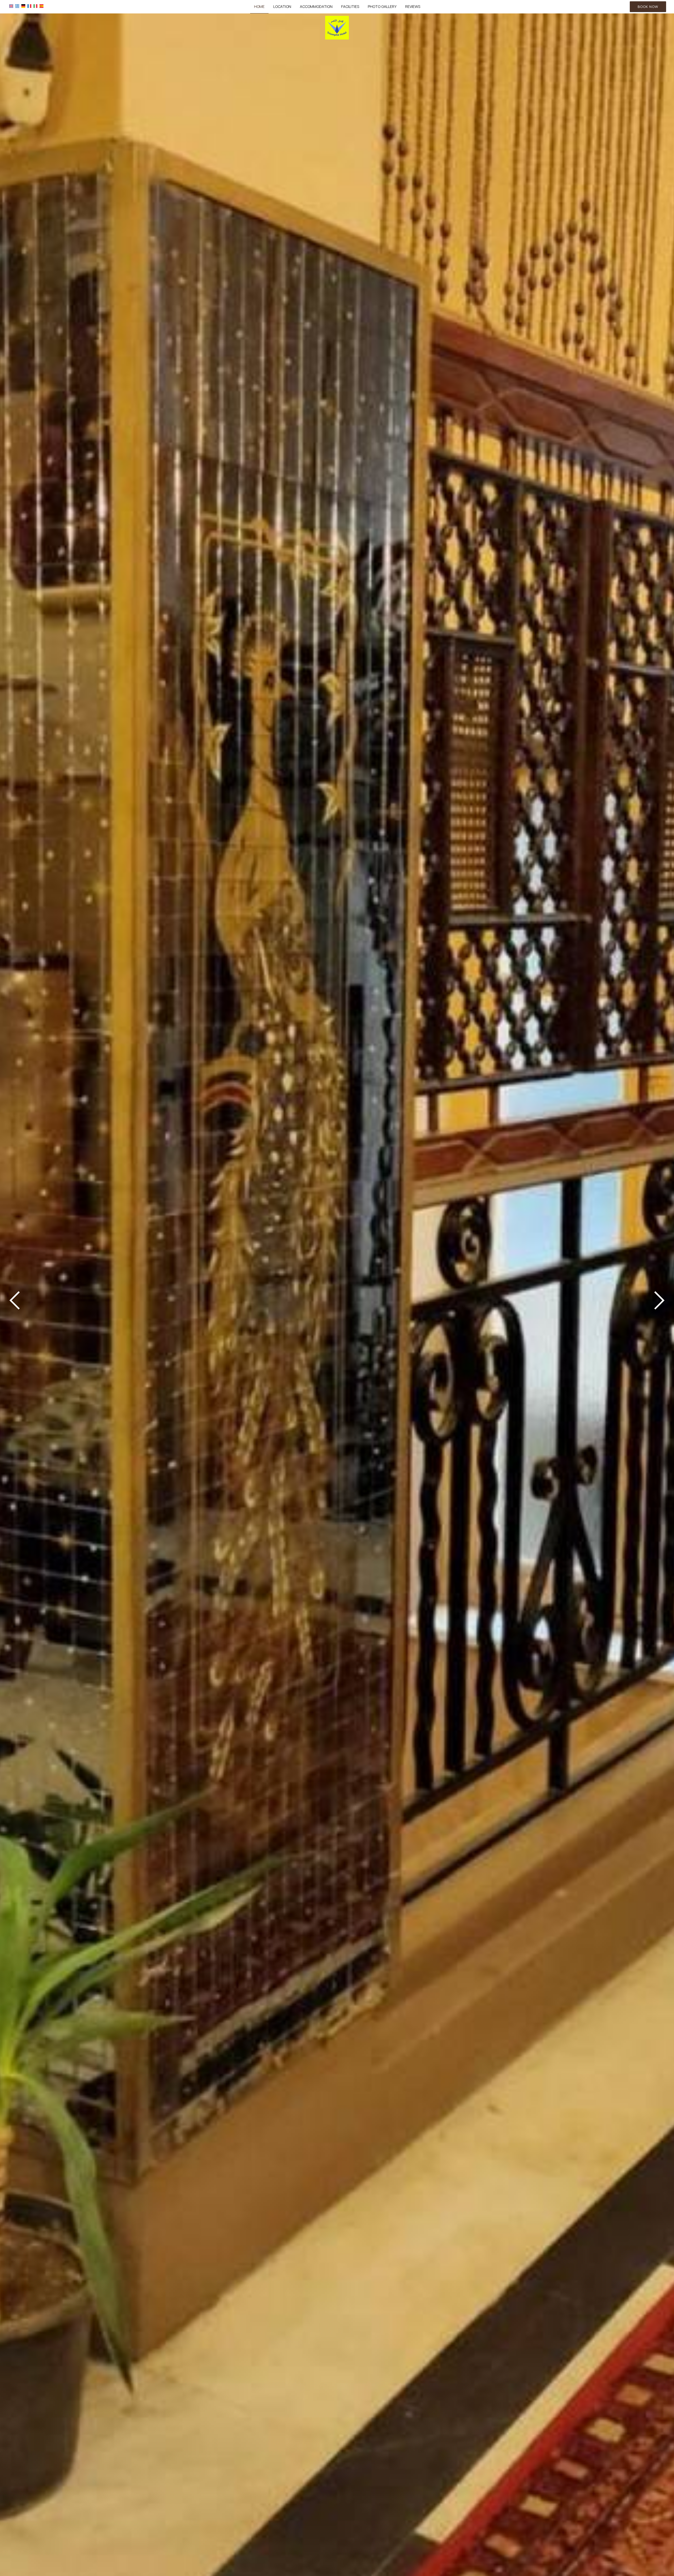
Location (282, 6)
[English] (11, 6)
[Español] (41, 6)
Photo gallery (382, 6)
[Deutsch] (23, 6)
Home (259, 6)
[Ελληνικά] (17, 6)
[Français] (29, 6)
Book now (648, 7)
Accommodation (316, 6)
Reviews (413, 6)
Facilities (350, 6)
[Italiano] (35, 6)
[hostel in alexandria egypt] (337, 27)
